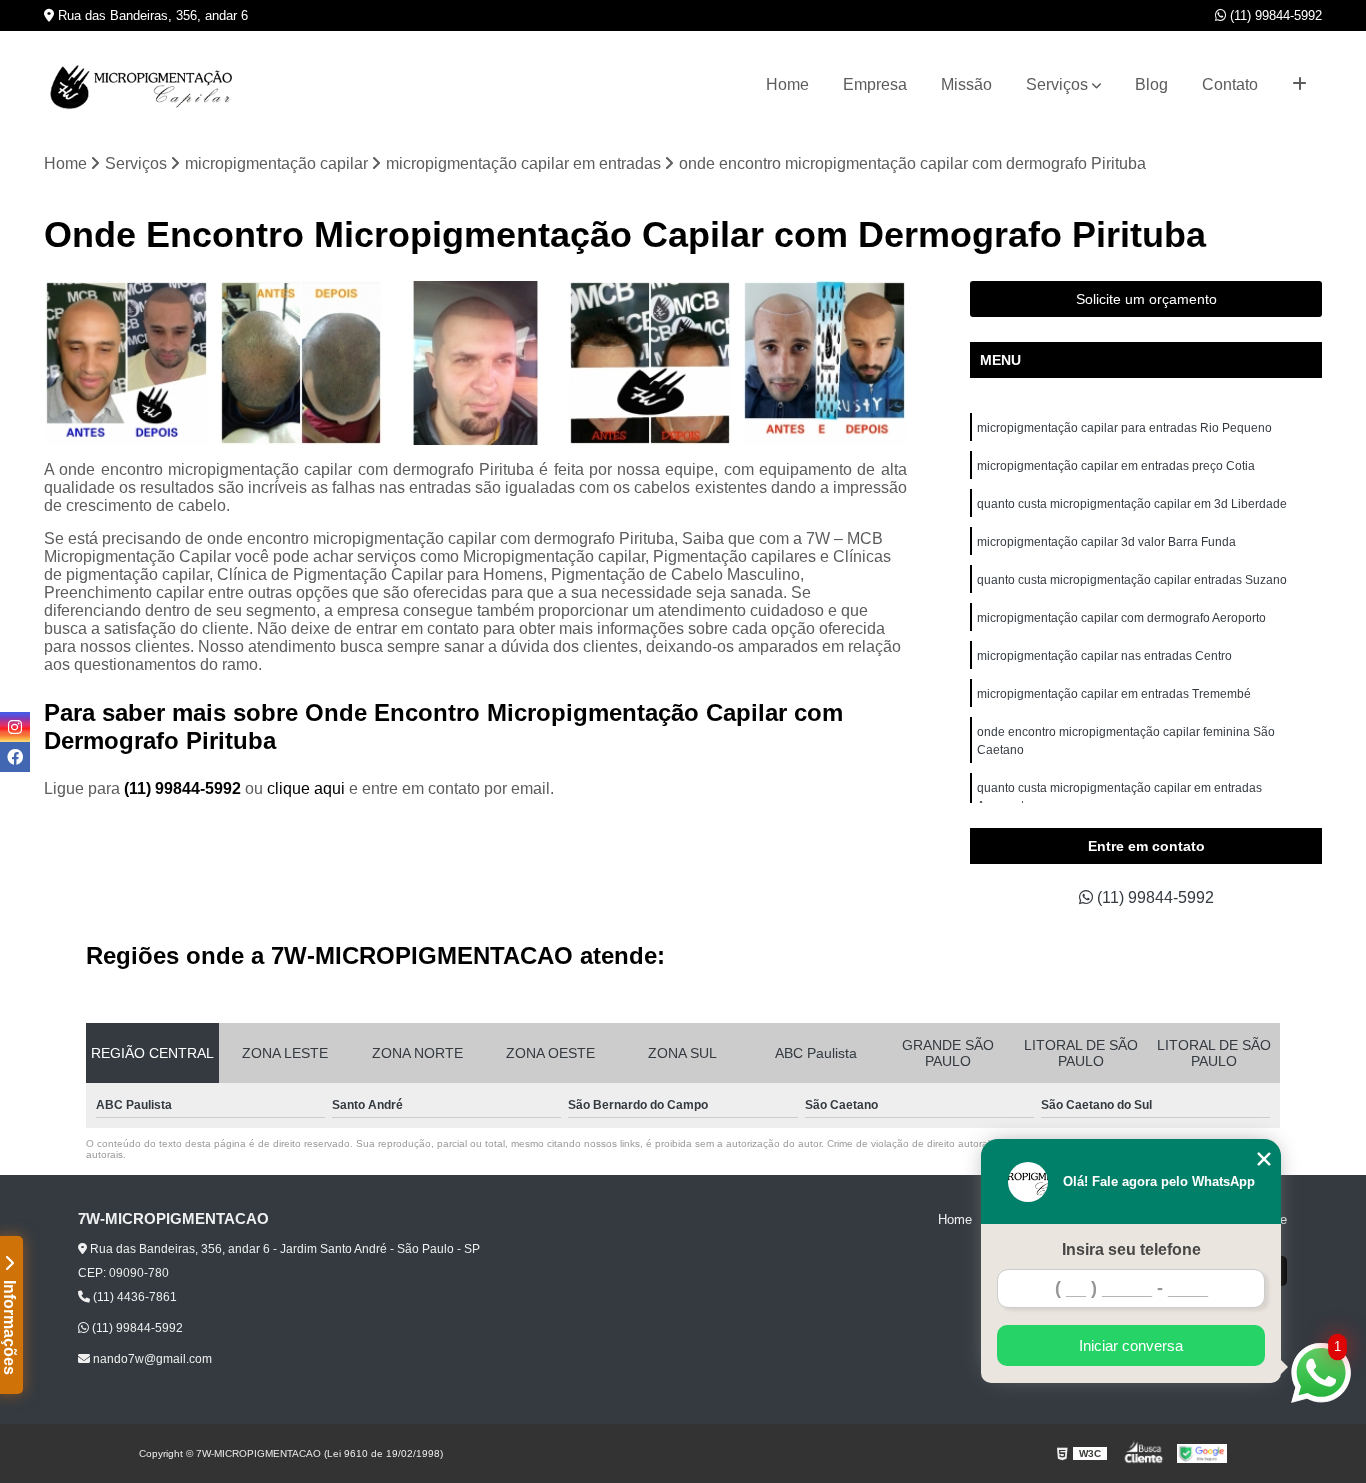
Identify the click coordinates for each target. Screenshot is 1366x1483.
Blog (1151, 84)
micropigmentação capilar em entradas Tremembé (1114, 694)
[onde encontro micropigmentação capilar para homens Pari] (126, 363)
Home (787, 84)
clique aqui (306, 788)
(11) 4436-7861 (133, 1297)
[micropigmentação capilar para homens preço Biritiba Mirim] (824, 363)
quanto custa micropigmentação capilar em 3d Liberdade (1132, 504)
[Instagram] (15, 727)
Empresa (875, 84)
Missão (966, 84)
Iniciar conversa (1131, 1345)
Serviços (1057, 84)
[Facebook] (15, 757)
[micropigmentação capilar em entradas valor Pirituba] (650, 363)
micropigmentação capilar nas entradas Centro (1104, 656)
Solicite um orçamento (1146, 299)
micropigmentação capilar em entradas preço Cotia (1116, 466)
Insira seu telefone (1131, 1249)
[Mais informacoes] (1299, 85)
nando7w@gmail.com (151, 1359)
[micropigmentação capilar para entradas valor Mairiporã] (301, 363)
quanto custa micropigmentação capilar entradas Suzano (1132, 580)
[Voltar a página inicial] (144, 85)
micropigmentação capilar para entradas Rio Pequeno (1124, 428)
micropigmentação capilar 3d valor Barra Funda (1106, 542)
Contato (1230, 84)
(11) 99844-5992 (1274, 15)
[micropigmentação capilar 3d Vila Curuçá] (475, 363)
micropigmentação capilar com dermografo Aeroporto (1121, 618)
